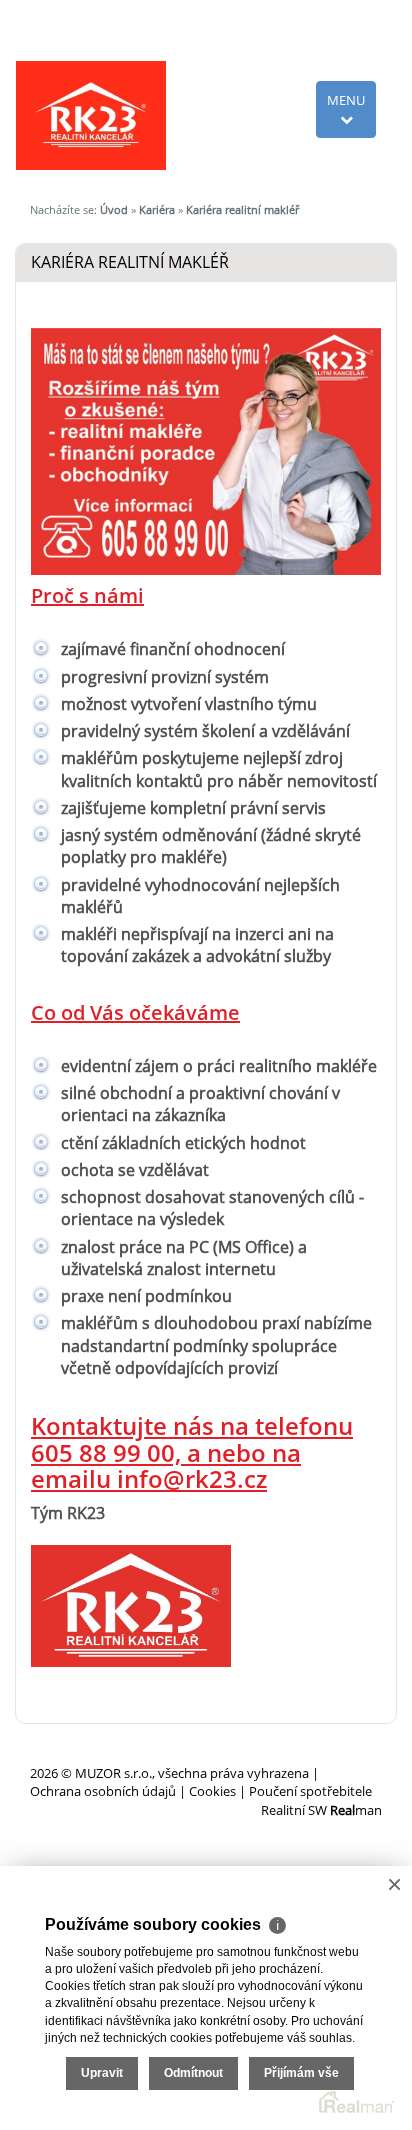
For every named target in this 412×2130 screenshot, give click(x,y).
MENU (346, 100)
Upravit (102, 2073)
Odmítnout (193, 2073)
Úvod (114, 209)
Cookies (212, 1791)
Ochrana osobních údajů (103, 1791)
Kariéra (157, 209)
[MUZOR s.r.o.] (91, 114)
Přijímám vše (301, 2073)
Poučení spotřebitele (310, 1791)
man (356, 1810)
